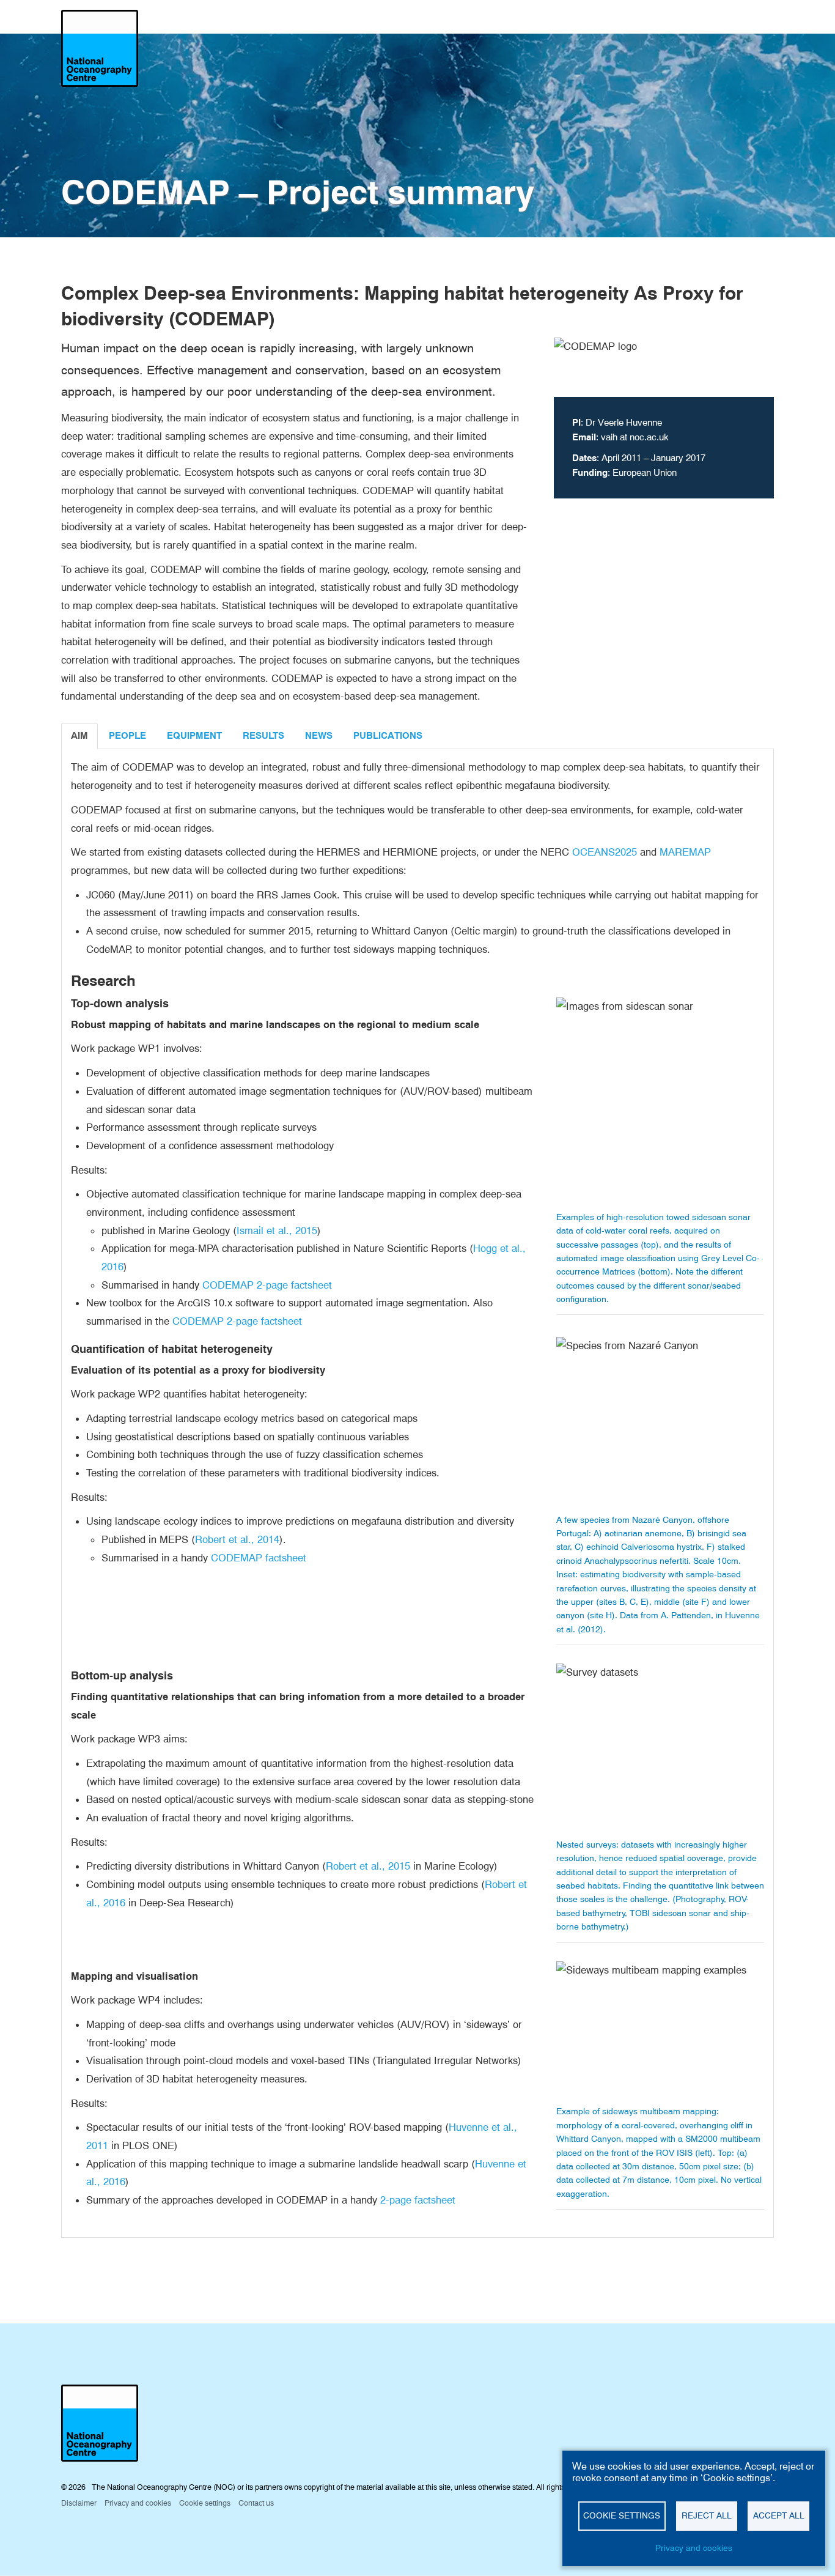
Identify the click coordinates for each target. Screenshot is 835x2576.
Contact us (256, 2503)
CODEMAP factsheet (259, 1558)
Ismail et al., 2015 (277, 1231)
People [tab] (127, 736)
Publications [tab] (388, 736)
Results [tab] (263, 736)
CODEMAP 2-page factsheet (267, 1285)
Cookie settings (622, 2515)
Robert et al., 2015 (368, 1866)
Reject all (707, 2515)
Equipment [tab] (194, 736)
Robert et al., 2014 (237, 1539)
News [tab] (319, 736)
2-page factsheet (418, 2200)
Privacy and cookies (694, 2548)
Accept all (779, 2515)
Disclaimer (79, 2503)
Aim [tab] (79, 736)
